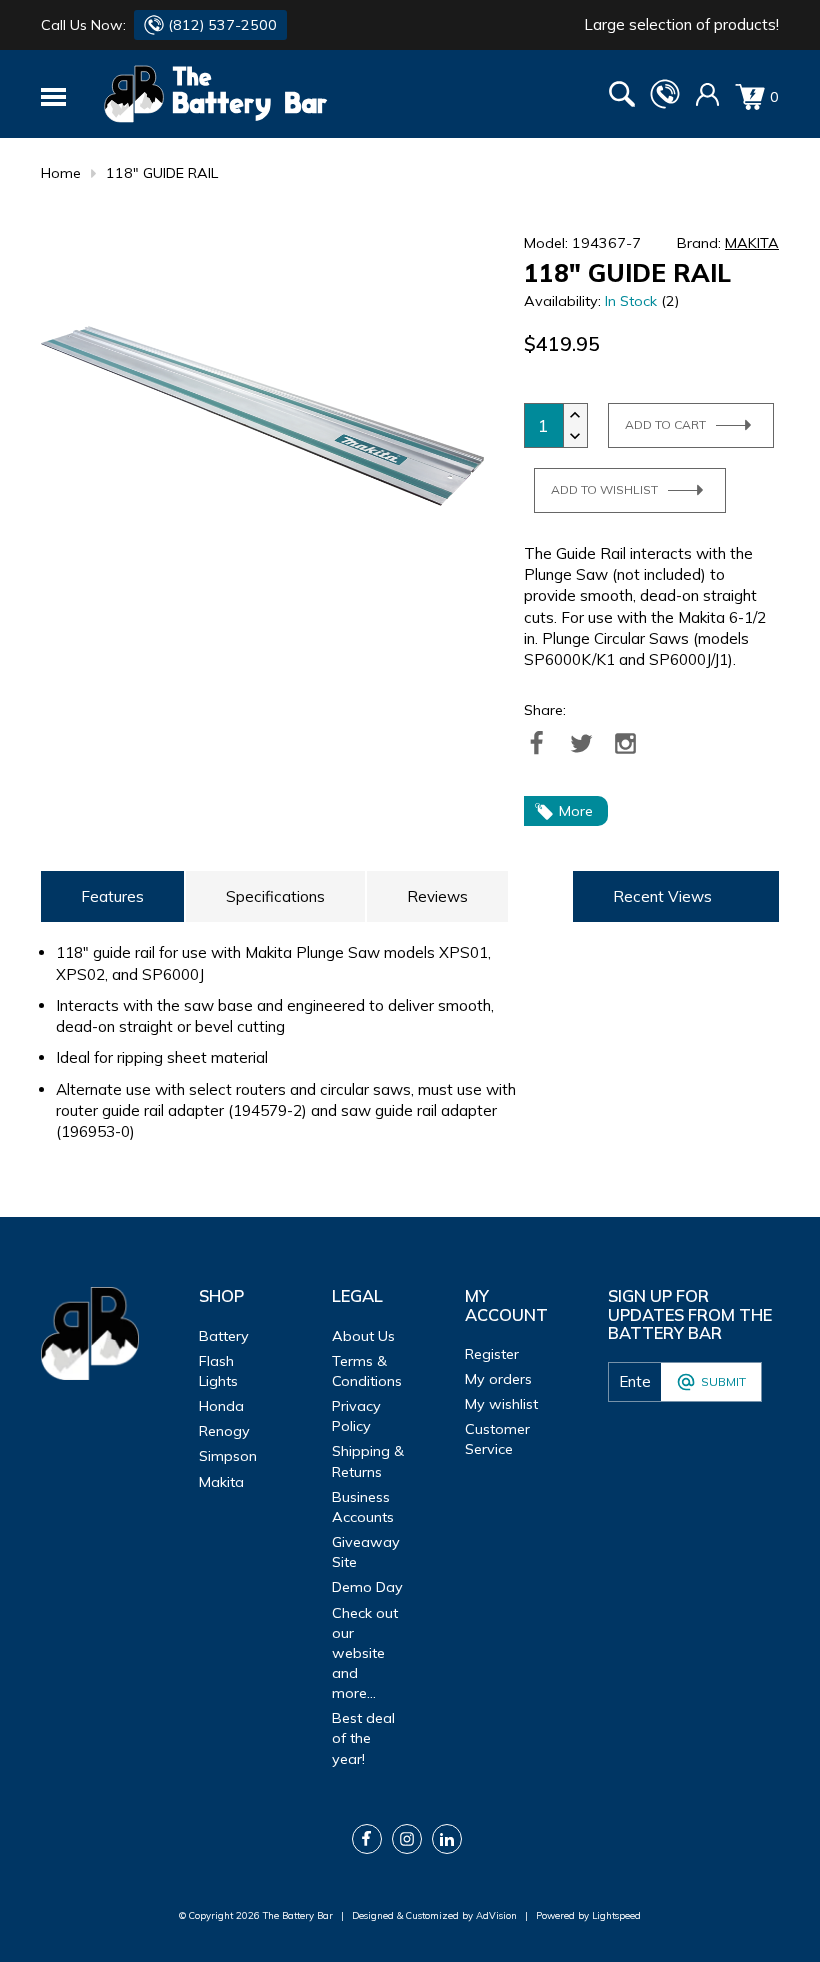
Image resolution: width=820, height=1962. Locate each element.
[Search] (622, 96)
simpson (228, 1456)
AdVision (496, 1915)
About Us (363, 1336)
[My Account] (707, 102)
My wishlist (501, 1404)
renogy (224, 1431)
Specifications (275, 896)
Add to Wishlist (604, 489)
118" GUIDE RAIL (162, 173)
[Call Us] (665, 104)
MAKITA (752, 243)
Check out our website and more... (365, 1653)
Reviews (437, 896)
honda (221, 1406)
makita (221, 1482)
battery (224, 1336)
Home (61, 173)
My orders (498, 1379)
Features (112, 896)
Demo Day (367, 1587)
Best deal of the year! (363, 1738)
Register (492, 1354)
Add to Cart (665, 424)
